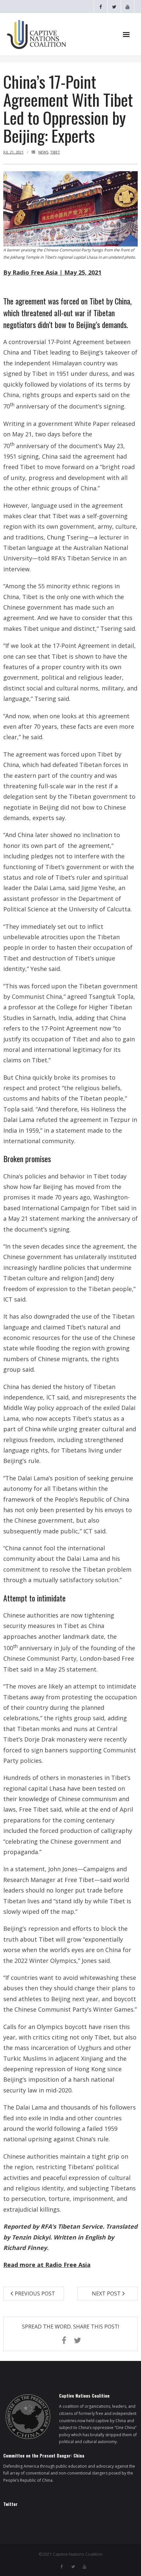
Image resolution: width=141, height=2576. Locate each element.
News (43, 152)
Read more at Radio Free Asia (47, 2265)
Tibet (55, 152)
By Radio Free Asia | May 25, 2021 (52, 272)
